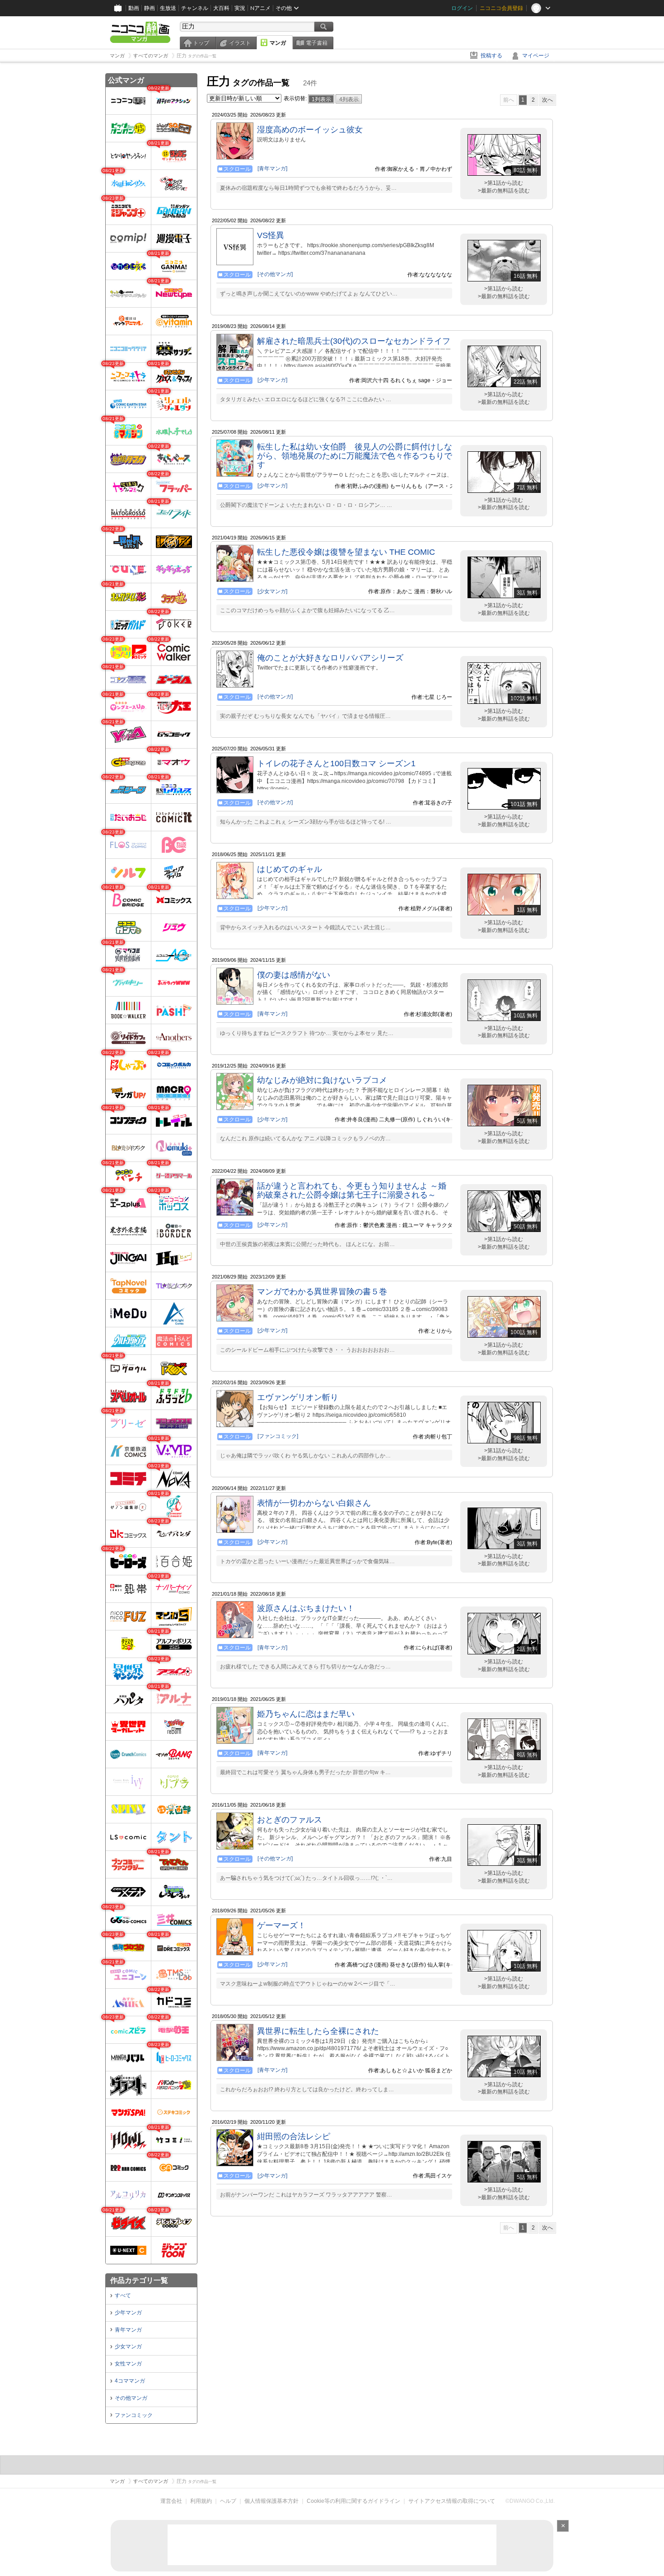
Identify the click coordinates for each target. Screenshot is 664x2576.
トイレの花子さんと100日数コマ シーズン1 (336, 763)
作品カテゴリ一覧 (139, 2280)
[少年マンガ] (272, 380)
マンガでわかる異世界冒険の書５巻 (322, 1292)
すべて (123, 2295)
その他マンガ (131, 2398)
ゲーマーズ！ (281, 1925)
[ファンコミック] (278, 1436)
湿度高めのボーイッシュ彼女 (310, 130)
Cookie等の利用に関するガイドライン (353, 2501)
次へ (547, 100)
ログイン (462, 8)
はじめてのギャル (290, 869)
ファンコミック (134, 2415)
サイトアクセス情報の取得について (452, 2501)
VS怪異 (271, 235)
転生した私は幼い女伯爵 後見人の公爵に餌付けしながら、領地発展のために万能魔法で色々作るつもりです (355, 456)
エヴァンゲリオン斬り (298, 1397)
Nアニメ (260, 8)
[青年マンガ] (272, 169)
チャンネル (195, 8)
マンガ (278, 43)
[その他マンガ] (275, 274)
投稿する (491, 56)
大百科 (221, 8)
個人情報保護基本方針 (271, 2501)
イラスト (240, 43)
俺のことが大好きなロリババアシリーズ (330, 658)
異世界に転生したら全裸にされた (318, 2031)
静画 (150, 8)
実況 (240, 8)
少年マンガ (128, 2313)
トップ (201, 43)
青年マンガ (128, 2330)
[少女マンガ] (272, 591)
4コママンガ (130, 2381)
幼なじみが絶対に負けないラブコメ (322, 1080)
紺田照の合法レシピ (294, 2136)
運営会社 (171, 2501)
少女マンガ (128, 2347)
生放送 (168, 8)
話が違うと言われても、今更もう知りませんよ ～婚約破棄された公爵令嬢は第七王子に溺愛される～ (352, 1190)
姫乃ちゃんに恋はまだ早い (306, 1714)
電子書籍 (317, 43)
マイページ (536, 56)
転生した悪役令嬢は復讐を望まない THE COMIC (346, 552)
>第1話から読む (504, 183)
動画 (134, 8)
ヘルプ (228, 2501)
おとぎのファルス (290, 1820)
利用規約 (201, 2501)
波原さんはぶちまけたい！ (306, 1608)
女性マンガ (128, 2364)
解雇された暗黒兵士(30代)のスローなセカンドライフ (354, 341)
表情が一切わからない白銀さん (314, 1503)
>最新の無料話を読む (504, 191)
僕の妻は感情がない (294, 975)
